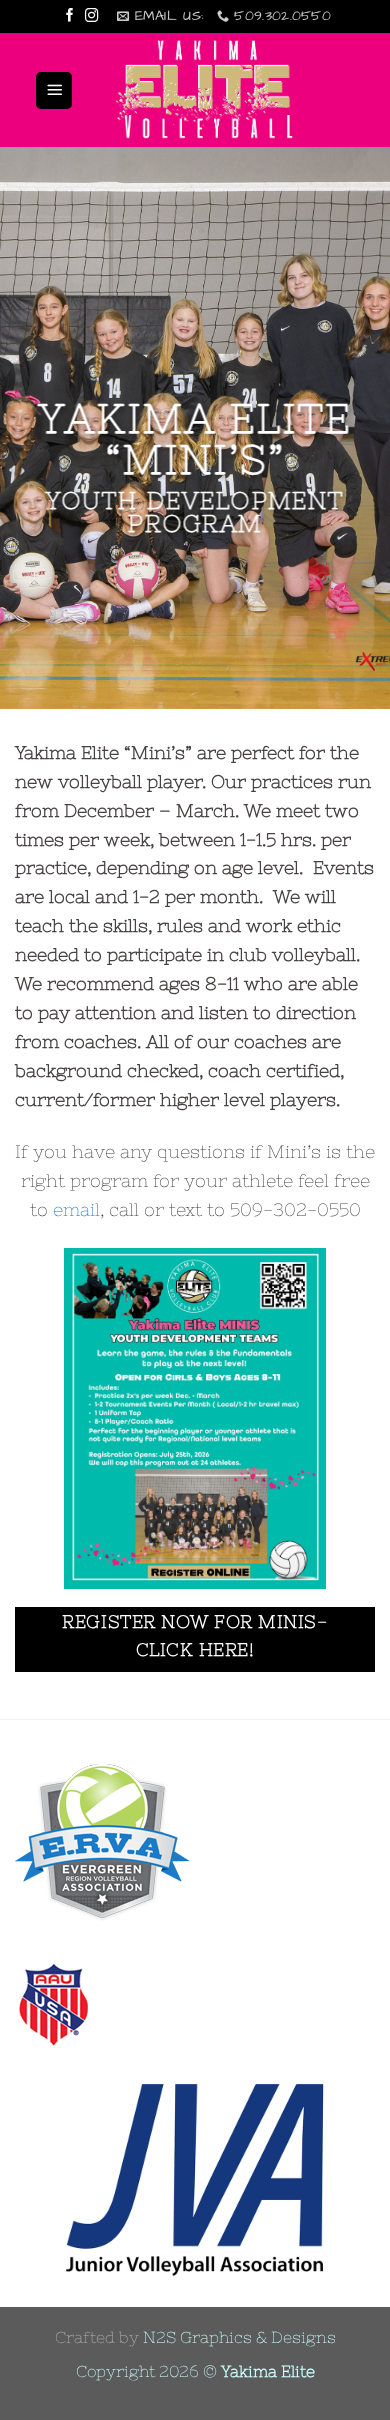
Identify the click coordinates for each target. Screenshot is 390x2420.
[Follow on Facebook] (70, 16)
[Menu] (54, 90)
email (76, 1209)
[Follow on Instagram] (92, 16)
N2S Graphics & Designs (239, 2337)
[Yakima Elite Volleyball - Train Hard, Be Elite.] (208, 90)
